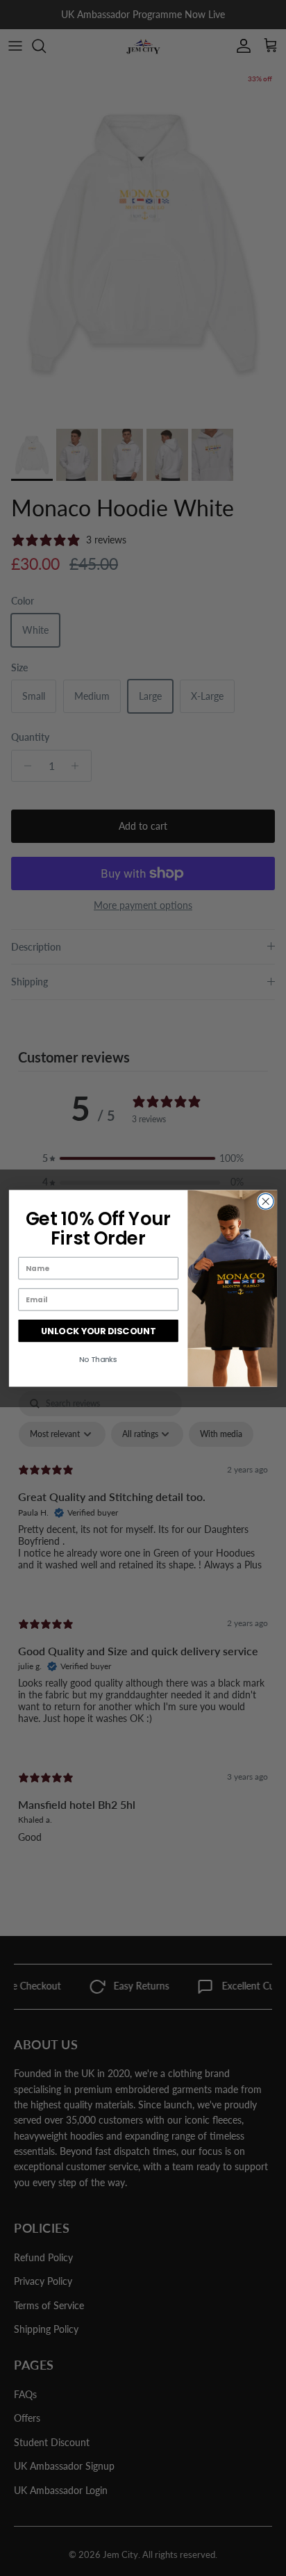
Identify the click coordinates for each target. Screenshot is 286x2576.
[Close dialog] (266, 1201)
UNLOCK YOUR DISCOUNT (98, 1331)
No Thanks (98, 1359)
